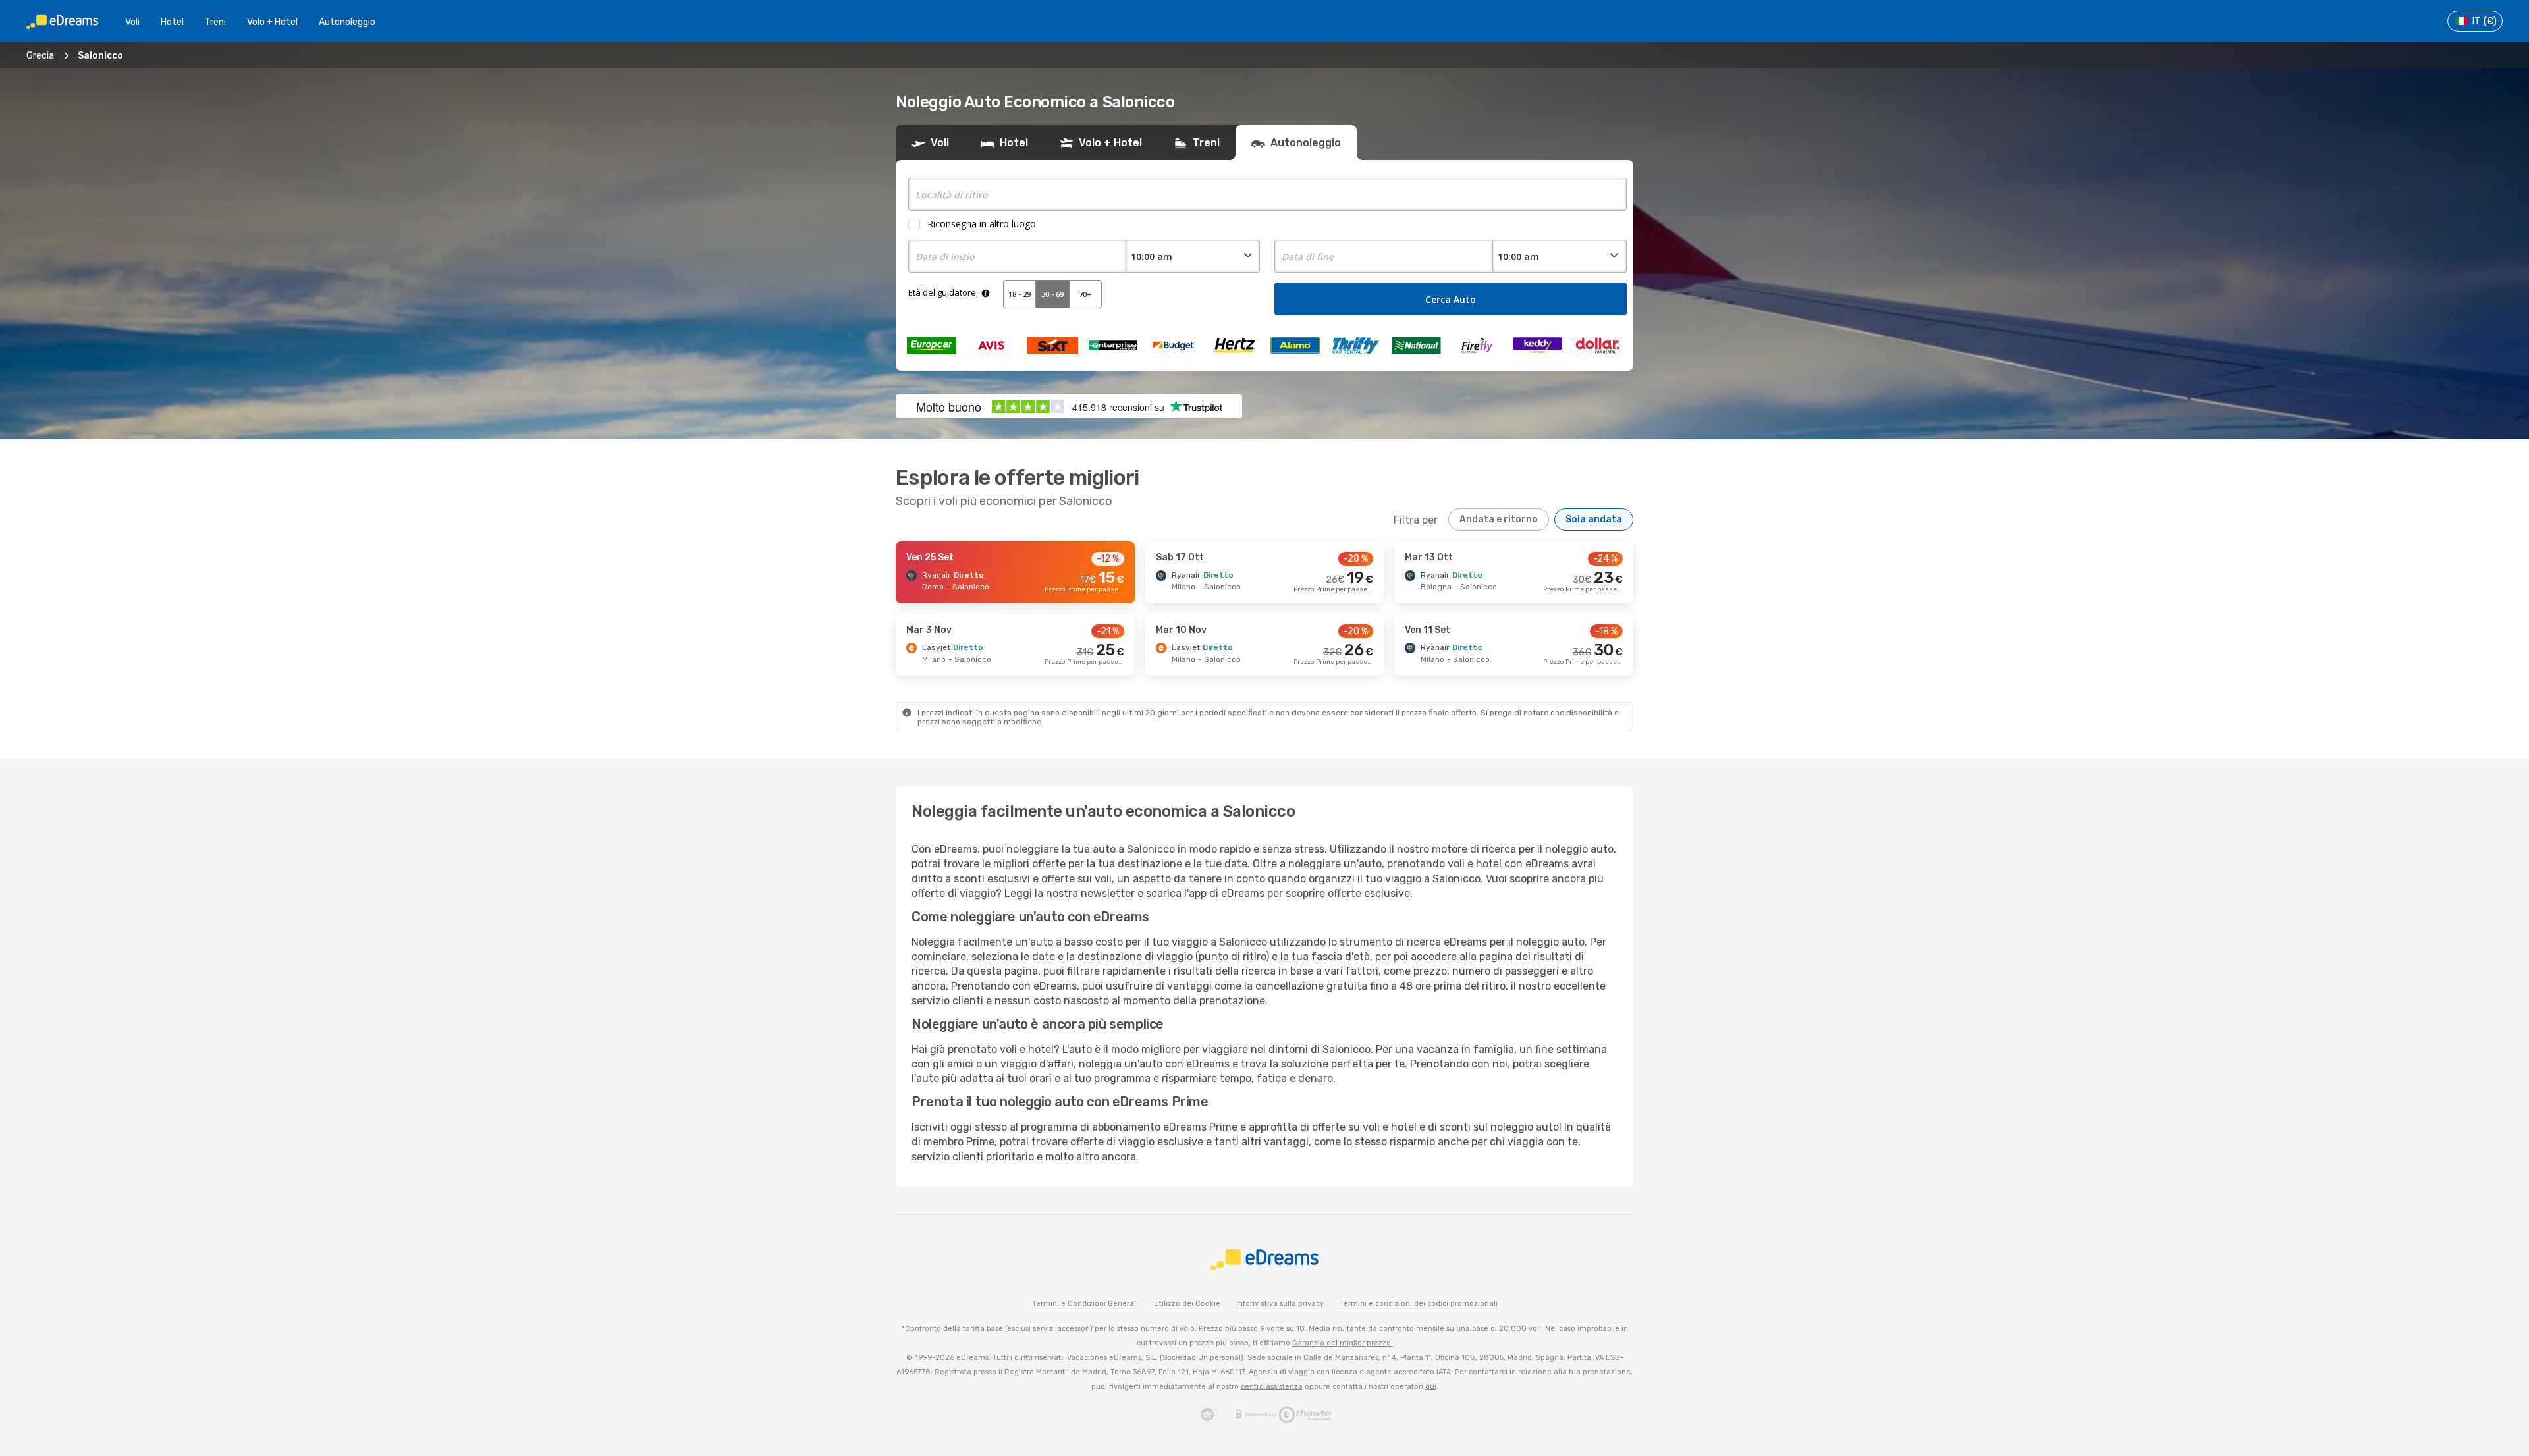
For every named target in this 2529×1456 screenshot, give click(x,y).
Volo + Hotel (272, 22)
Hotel (172, 22)
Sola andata (1594, 519)
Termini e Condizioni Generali (1085, 1304)
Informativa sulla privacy (1280, 1304)
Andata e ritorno (1499, 519)
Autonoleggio (347, 22)
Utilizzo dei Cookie (1187, 1304)
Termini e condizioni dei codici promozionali (1419, 1304)
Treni (215, 22)
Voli (132, 22)
